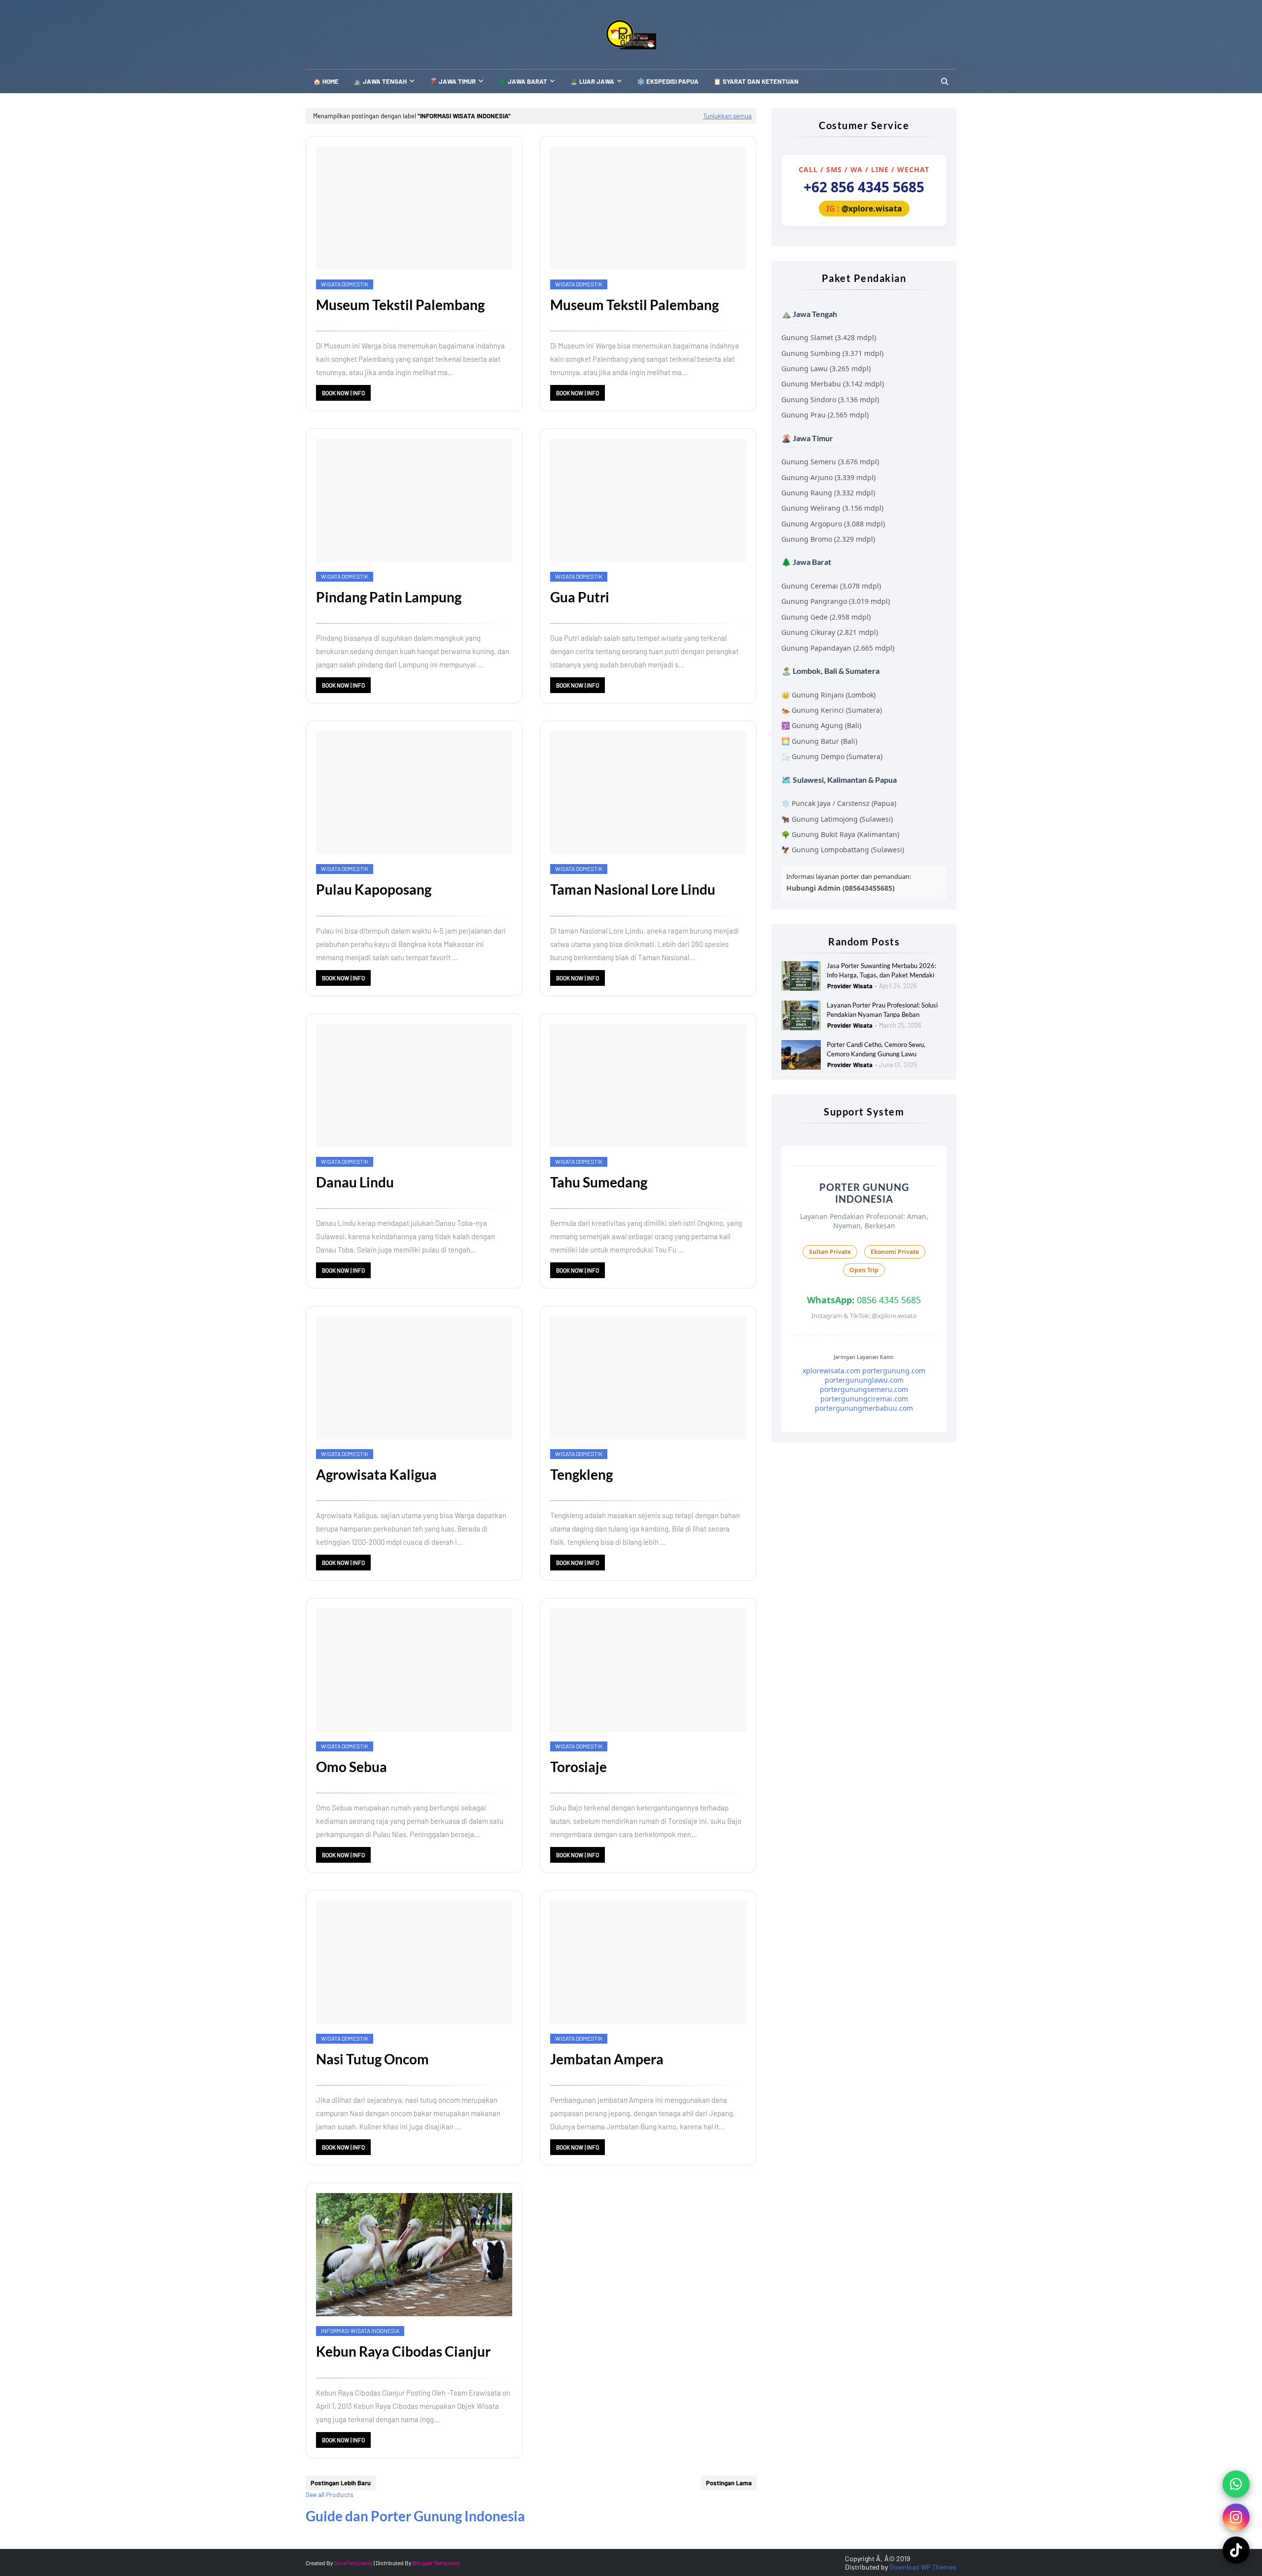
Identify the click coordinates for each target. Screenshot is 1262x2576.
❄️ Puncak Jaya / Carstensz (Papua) (839, 803)
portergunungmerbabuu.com (864, 1408)
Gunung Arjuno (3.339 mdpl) (828, 477)
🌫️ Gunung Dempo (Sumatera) (832, 756)
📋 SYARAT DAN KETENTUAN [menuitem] (756, 81)
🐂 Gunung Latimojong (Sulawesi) (837, 819)
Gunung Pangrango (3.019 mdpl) (836, 601)
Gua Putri (580, 597)
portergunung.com (894, 1371)
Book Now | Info (343, 393)
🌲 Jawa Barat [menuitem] (523, 81)
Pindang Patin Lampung (389, 597)
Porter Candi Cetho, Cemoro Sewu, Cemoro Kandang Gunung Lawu (876, 1049)
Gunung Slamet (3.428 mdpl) (829, 337)
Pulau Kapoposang (374, 889)
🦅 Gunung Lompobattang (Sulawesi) (843, 850)
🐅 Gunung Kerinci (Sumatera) (832, 710)
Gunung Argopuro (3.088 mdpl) (833, 524)
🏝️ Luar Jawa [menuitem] (592, 81)
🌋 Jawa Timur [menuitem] (453, 81)
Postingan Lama (729, 2483)
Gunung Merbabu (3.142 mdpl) (833, 384)
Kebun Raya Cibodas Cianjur (403, 2351)
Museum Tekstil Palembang (400, 305)
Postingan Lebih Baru (341, 2483)
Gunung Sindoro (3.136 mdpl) (830, 400)
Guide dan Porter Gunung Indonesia (415, 2516)
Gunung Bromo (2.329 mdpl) (828, 539)
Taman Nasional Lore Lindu (633, 889)
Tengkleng (581, 1474)
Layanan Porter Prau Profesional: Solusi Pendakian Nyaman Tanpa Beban (882, 1010)
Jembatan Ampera (607, 2059)
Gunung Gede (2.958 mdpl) (826, 617)
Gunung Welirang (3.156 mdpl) (832, 508)
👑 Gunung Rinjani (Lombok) (828, 695)
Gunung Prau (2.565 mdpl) (825, 415)
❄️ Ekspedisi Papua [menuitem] (668, 81)
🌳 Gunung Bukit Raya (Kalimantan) (840, 834)
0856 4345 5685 (864, 1300)
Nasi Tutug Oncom (372, 2059)
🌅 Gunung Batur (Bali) (819, 741)
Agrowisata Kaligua (376, 1474)
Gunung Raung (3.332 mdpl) (828, 493)
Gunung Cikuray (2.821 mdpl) (830, 632)
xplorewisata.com (831, 1371)
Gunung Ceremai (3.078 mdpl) (831, 586)
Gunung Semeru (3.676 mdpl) (830, 462)
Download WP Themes (923, 2567)
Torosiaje (578, 1767)
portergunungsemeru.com (864, 1389)
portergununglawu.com (864, 1380)
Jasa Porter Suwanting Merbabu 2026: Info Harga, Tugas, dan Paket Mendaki (881, 971)
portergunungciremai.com (864, 1399)
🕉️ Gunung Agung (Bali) (821, 725)
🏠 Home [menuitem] (326, 81)
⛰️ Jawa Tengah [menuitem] (380, 81)
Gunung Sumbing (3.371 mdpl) (832, 353)
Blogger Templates (436, 2563)
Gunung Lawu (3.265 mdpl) (826, 368)
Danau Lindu (355, 1182)
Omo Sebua (351, 1767)
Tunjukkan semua (727, 116)
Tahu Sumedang (599, 1182)
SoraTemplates (353, 2563)
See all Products (330, 2494)
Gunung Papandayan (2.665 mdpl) (838, 648)
